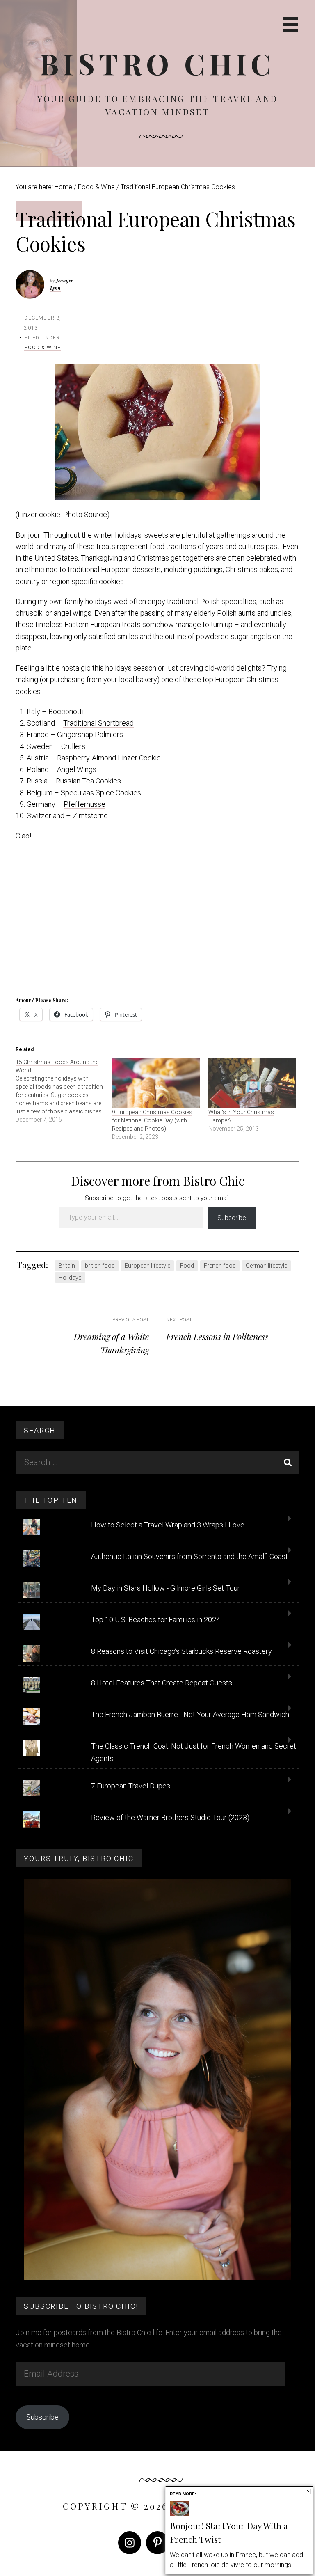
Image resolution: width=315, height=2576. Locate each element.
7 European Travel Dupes (131, 1786)
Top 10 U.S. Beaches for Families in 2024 (156, 1620)
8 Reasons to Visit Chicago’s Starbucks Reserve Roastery (181, 1651)
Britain (67, 1266)
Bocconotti (66, 711)
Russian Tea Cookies (88, 781)
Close (308, 2491)
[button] (157, 432)
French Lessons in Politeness (217, 1336)
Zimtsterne (90, 816)
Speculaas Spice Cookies (101, 793)
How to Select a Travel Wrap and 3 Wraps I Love (168, 1525)
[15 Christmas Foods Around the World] (64, 1091)
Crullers (73, 746)
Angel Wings (77, 769)
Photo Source (85, 514)
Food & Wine (42, 348)
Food (187, 1266)
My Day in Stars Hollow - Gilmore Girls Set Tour (165, 1588)
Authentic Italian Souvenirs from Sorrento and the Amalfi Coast (189, 1556)
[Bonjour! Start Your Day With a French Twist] (180, 2514)
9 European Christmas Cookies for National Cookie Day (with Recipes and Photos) (152, 1120)
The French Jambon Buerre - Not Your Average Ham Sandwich (190, 1714)
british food (100, 1266)
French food (220, 1266)
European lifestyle (147, 1266)
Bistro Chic (158, 63)
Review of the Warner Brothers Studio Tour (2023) (170, 1817)
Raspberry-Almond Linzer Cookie (109, 758)
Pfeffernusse (84, 804)
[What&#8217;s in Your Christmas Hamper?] (252, 1083)
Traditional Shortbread (98, 723)
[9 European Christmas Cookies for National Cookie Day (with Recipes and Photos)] (156, 1083)
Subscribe (232, 1218)
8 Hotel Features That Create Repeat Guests (162, 1683)
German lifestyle (266, 1266)
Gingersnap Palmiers (90, 734)
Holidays (70, 1278)
